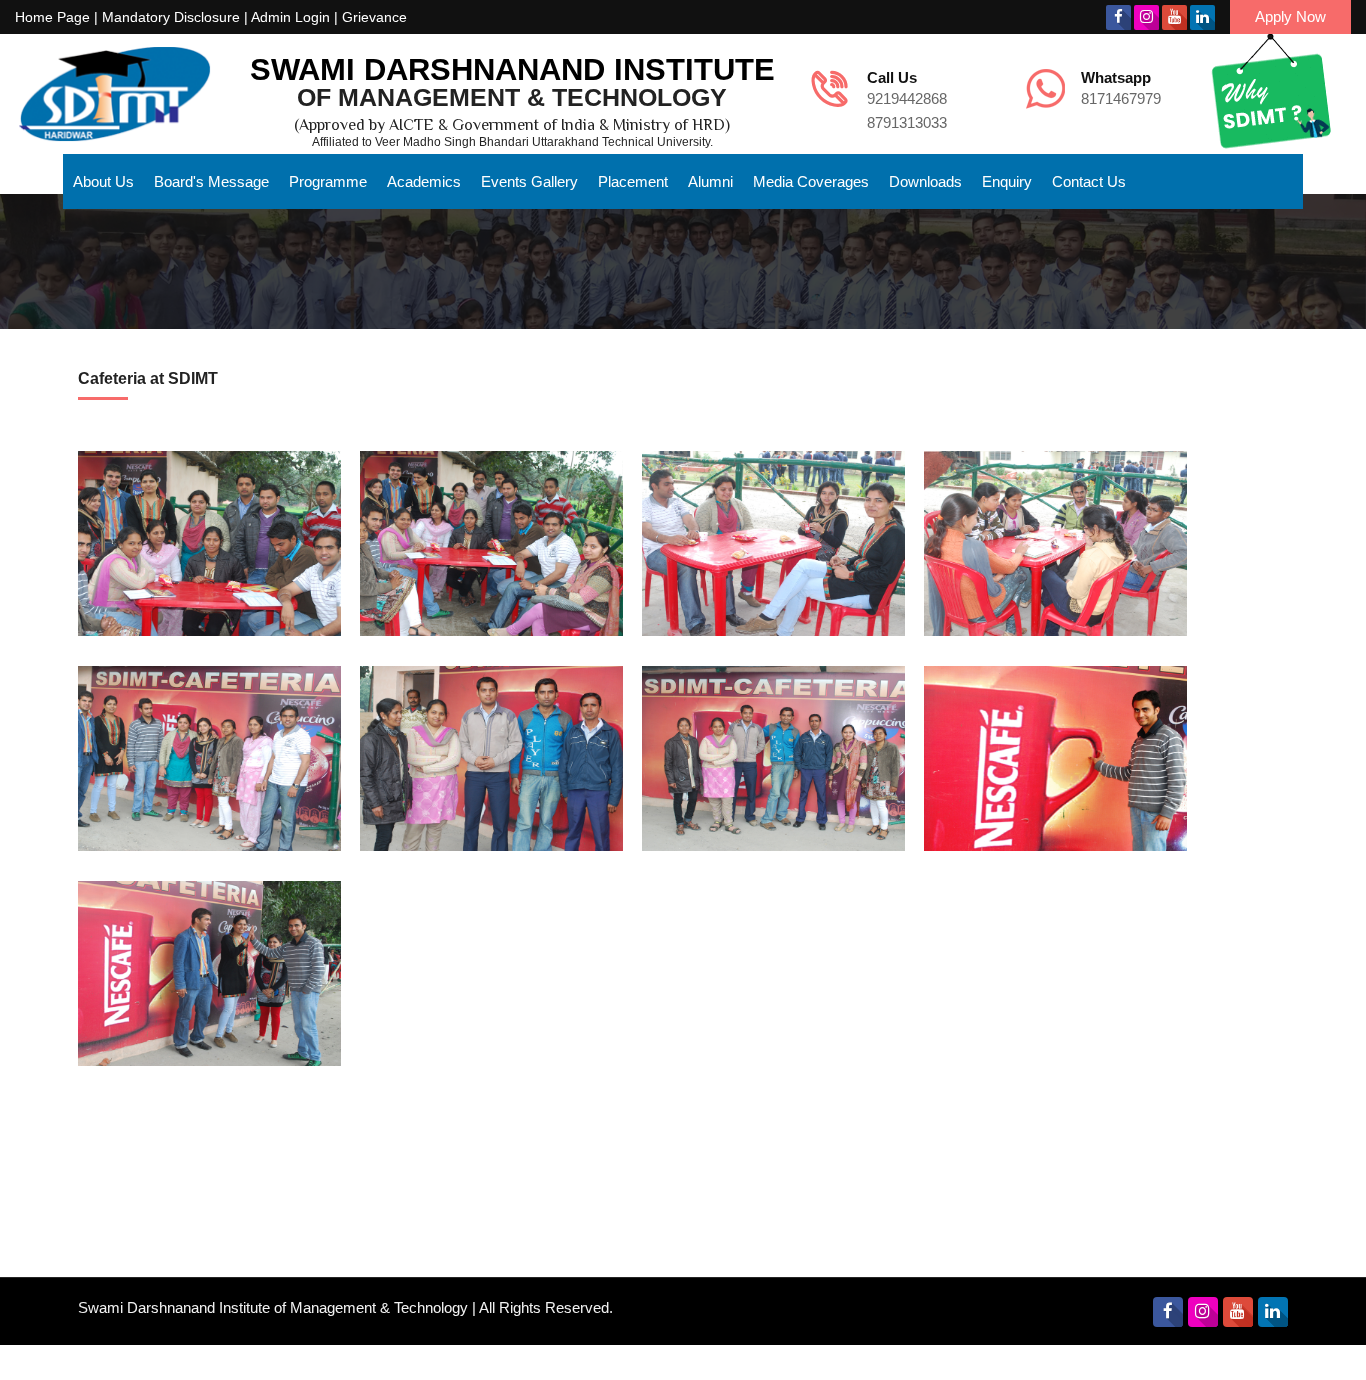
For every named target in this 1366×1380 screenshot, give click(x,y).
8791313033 (907, 122)
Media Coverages (811, 181)
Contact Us (1089, 181)
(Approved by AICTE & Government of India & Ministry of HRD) (512, 125)
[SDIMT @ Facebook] (1118, 17)
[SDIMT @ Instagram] (1146, 17)
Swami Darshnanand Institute (512, 69)
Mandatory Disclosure (171, 17)
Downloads (925, 181)
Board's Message (211, 181)
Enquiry (1007, 181)
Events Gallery (529, 181)
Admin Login (290, 17)
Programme (328, 181)
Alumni (710, 181)
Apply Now (1290, 16)
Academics (424, 181)
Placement (633, 181)
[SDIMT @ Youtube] (1174, 17)
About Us (103, 181)
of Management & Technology (512, 97)
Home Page (52, 17)
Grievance (374, 17)
